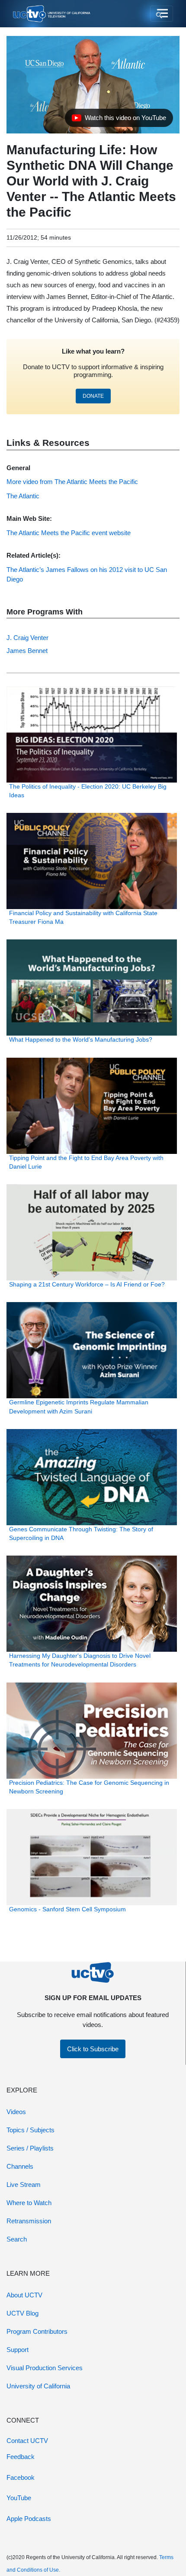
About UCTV (24, 2295)
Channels (20, 2166)
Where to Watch (29, 2203)
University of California (38, 2386)
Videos (16, 2112)
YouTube (19, 2498)
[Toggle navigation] (162, 14)
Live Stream (24, 2185)
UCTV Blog (22, 2313)
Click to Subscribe (93, 2049)
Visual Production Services (45, 2368)
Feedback (21, 2457)
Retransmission (29, 2221)
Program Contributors (37, 2331)
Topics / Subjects (30, 2130)
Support (18, 2350)
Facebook (21, 2477)
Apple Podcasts (29, 2519)
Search (17, 2239)
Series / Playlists (30, 2148)
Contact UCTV (27, 2441)
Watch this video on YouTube (119, 120)
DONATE (93, 396)
